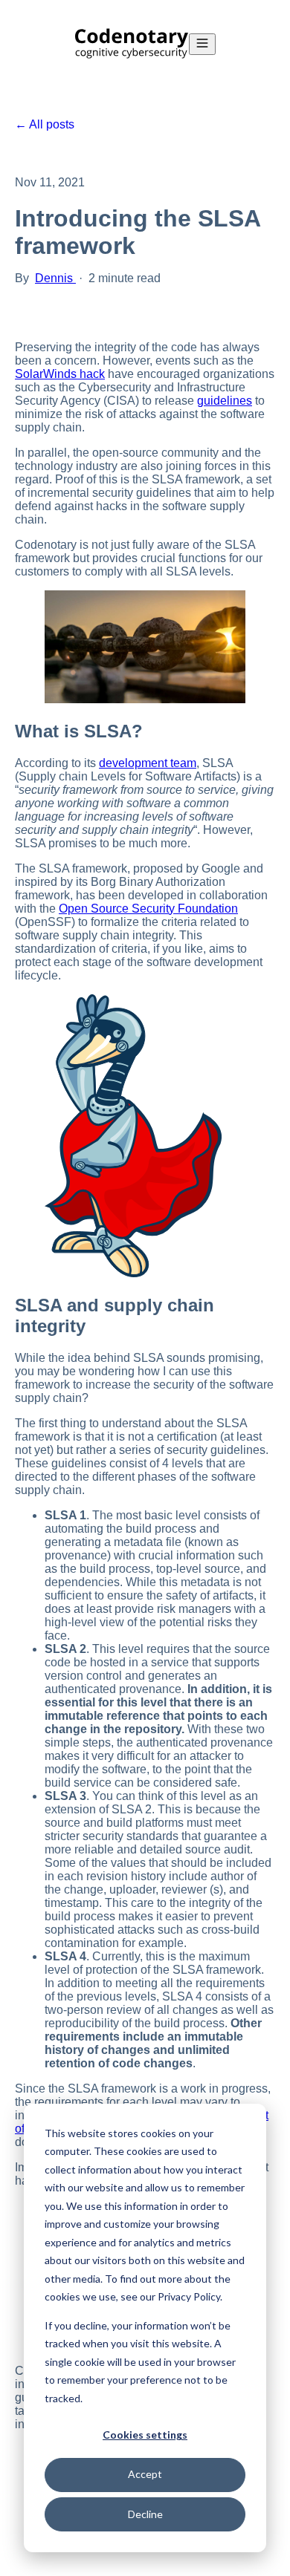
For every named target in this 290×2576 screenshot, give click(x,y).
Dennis (55, 278)
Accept (145, 2474)
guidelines (225, 401)
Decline (145, 2514)
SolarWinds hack (60, 374)
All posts (52, 124)
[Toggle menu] (202, 44)
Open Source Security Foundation (148, 909)
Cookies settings (145, 2435)
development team (148, 763)
